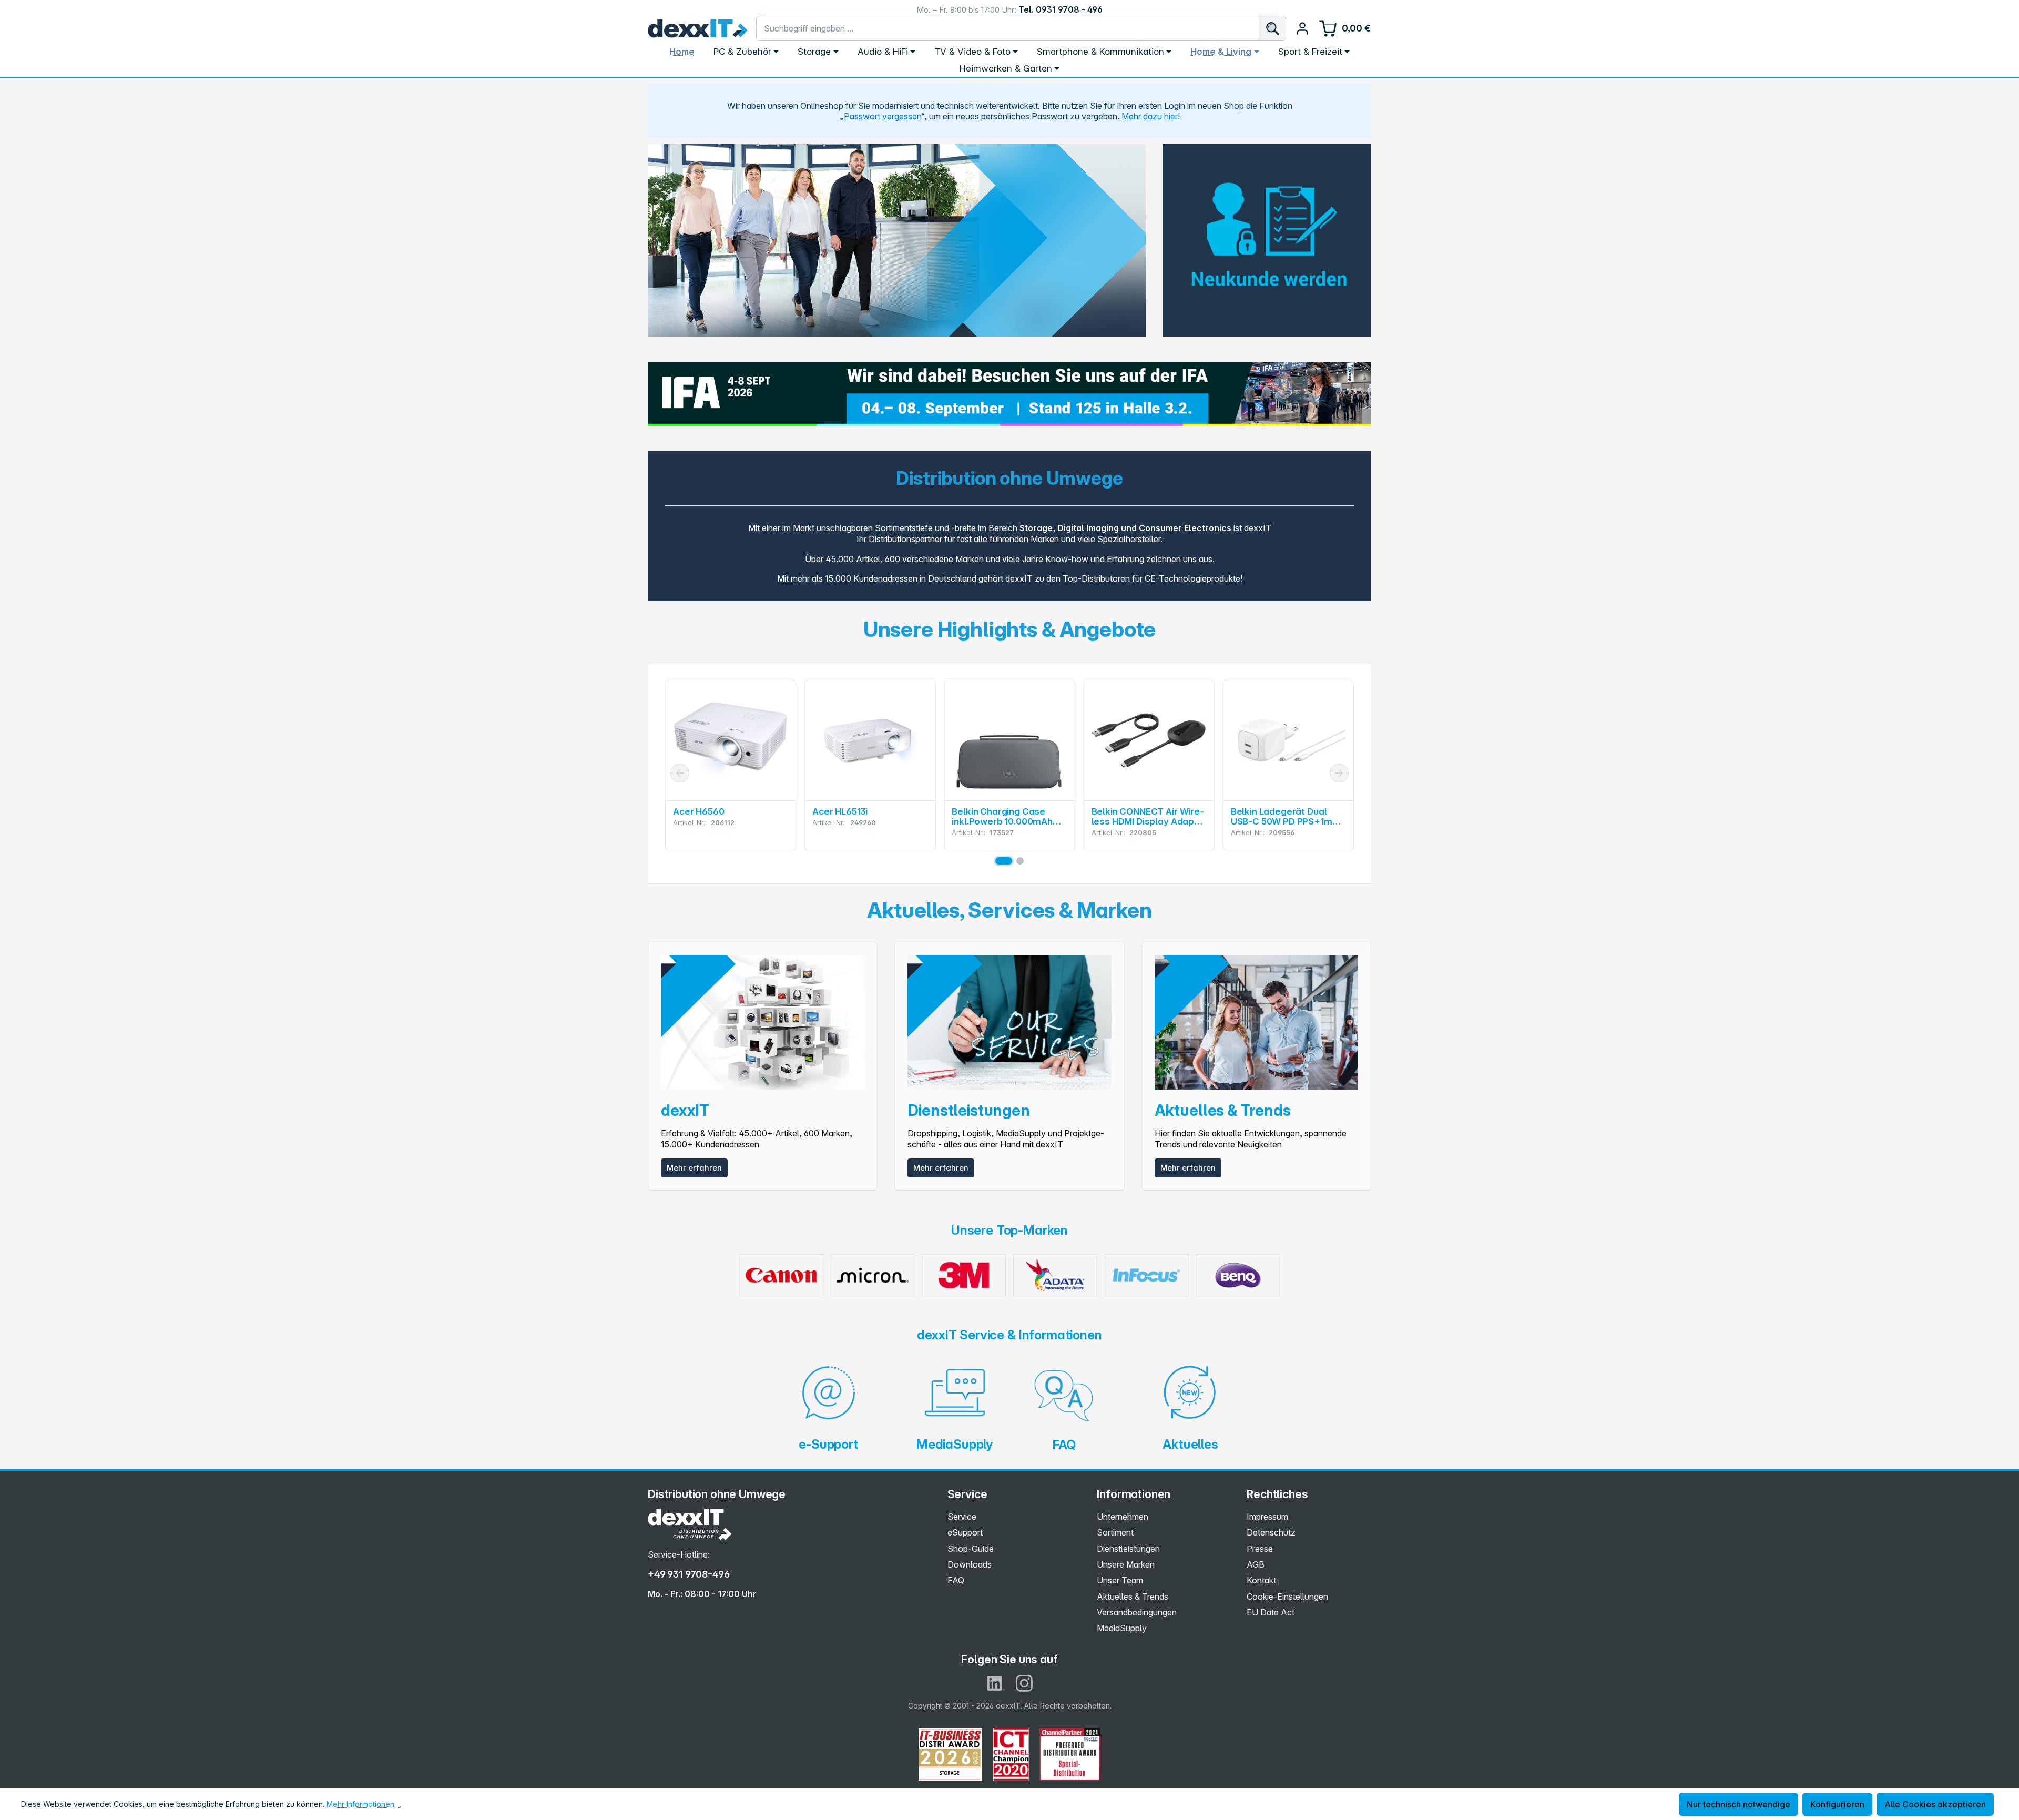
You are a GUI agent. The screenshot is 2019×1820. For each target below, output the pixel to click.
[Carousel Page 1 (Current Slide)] (1004, 861)
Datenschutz (1271, 1532)
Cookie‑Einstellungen (1287, 1597)
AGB (1256, 1564)
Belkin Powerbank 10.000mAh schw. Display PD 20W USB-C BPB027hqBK (1285, 817)
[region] (897, 240)
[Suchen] (1272, 28)
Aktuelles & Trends (1133, 1597)
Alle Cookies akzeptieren (1935, 1804)
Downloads (970, 1564)
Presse (1260, 1549)
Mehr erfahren (694, 1168)
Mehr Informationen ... (364, 1804)
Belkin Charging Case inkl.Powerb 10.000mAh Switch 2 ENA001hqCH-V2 (867, 817)
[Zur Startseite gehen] (698, 28)
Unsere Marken (1126, 1564)
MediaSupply (1122, 1628)
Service (962, 1517)
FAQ (956, 1580)
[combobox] (1008, 28)
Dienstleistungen (1128, 1549)
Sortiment (1115, 1532)
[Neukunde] (1267, 233)
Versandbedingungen (1137, 1612)
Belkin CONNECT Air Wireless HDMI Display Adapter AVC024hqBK (1008, 817)
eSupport (965, 1532)
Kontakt (1261, 1580)
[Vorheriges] (680, 773)
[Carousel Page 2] (1020, 861)
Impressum (1267, 1517)
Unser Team (1120, 1580)
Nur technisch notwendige (1738, 1804)
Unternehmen (1123, 1517)
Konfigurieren (1837, 1804)
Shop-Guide (971, 1549)
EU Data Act (1271, 1612)
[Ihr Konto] (1302, 28)
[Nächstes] (1339, 773)
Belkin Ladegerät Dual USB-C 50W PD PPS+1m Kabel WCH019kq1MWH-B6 (1144, 817)
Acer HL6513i (701, 812)
